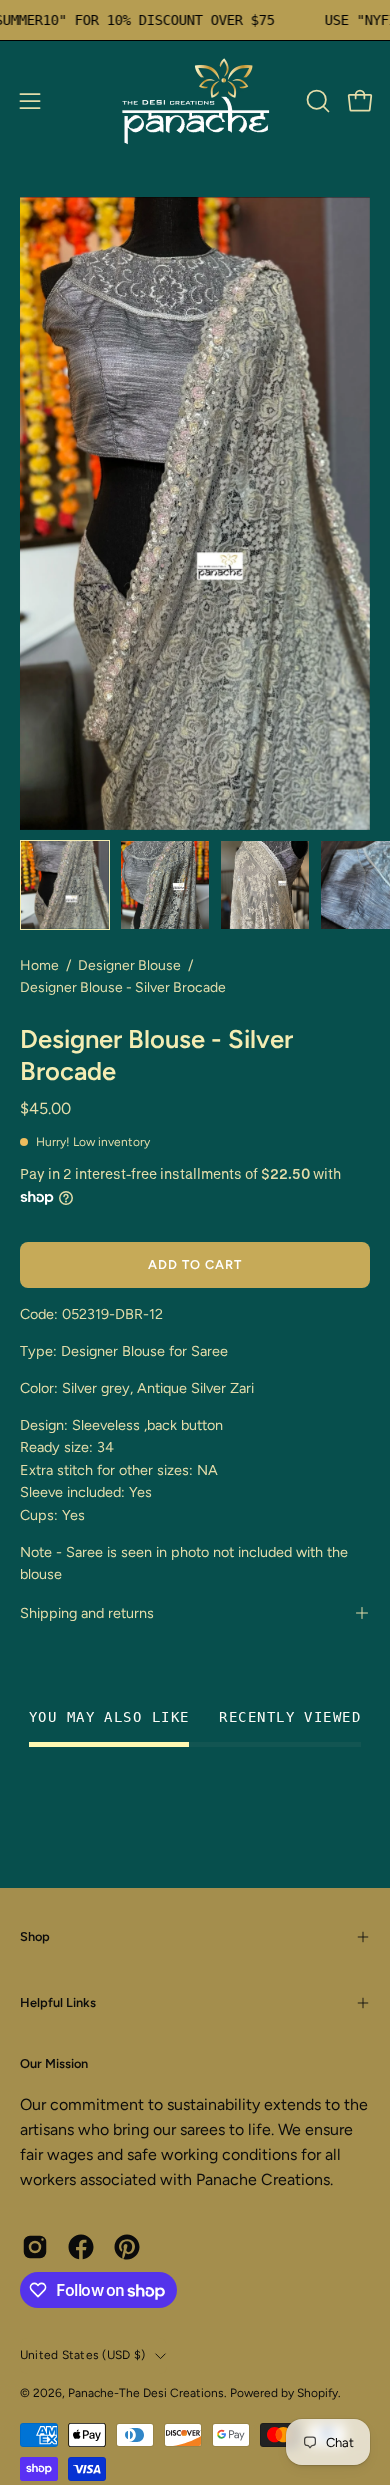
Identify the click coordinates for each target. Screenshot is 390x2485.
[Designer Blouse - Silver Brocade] (65, 885)
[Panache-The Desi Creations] (195, 101)
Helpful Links (58, 2002)
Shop (35, 1936)
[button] (316, 101)
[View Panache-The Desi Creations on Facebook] (81, 2247)
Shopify (317, 2393)
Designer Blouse (129, 965)
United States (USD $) (82, 2355)
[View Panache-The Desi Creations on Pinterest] (127, 2247)
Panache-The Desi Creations (146, 2393)
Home (39, 965)
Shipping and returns (87, 1613)
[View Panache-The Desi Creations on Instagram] (35, 2247)
